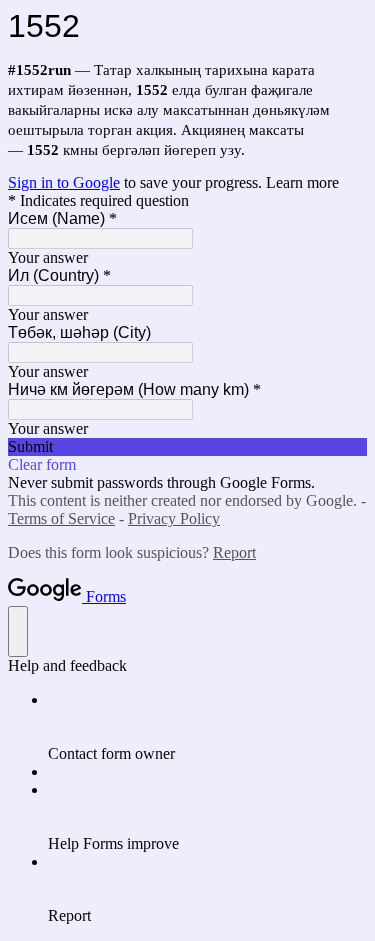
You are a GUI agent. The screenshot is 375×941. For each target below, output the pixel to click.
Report (234, 552)
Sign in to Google (64, 182)
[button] (187, 447)
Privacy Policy (174, 518)
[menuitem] (207, 727)
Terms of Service (61, 518)
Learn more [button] (302, 182)
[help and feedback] (18, 631)
